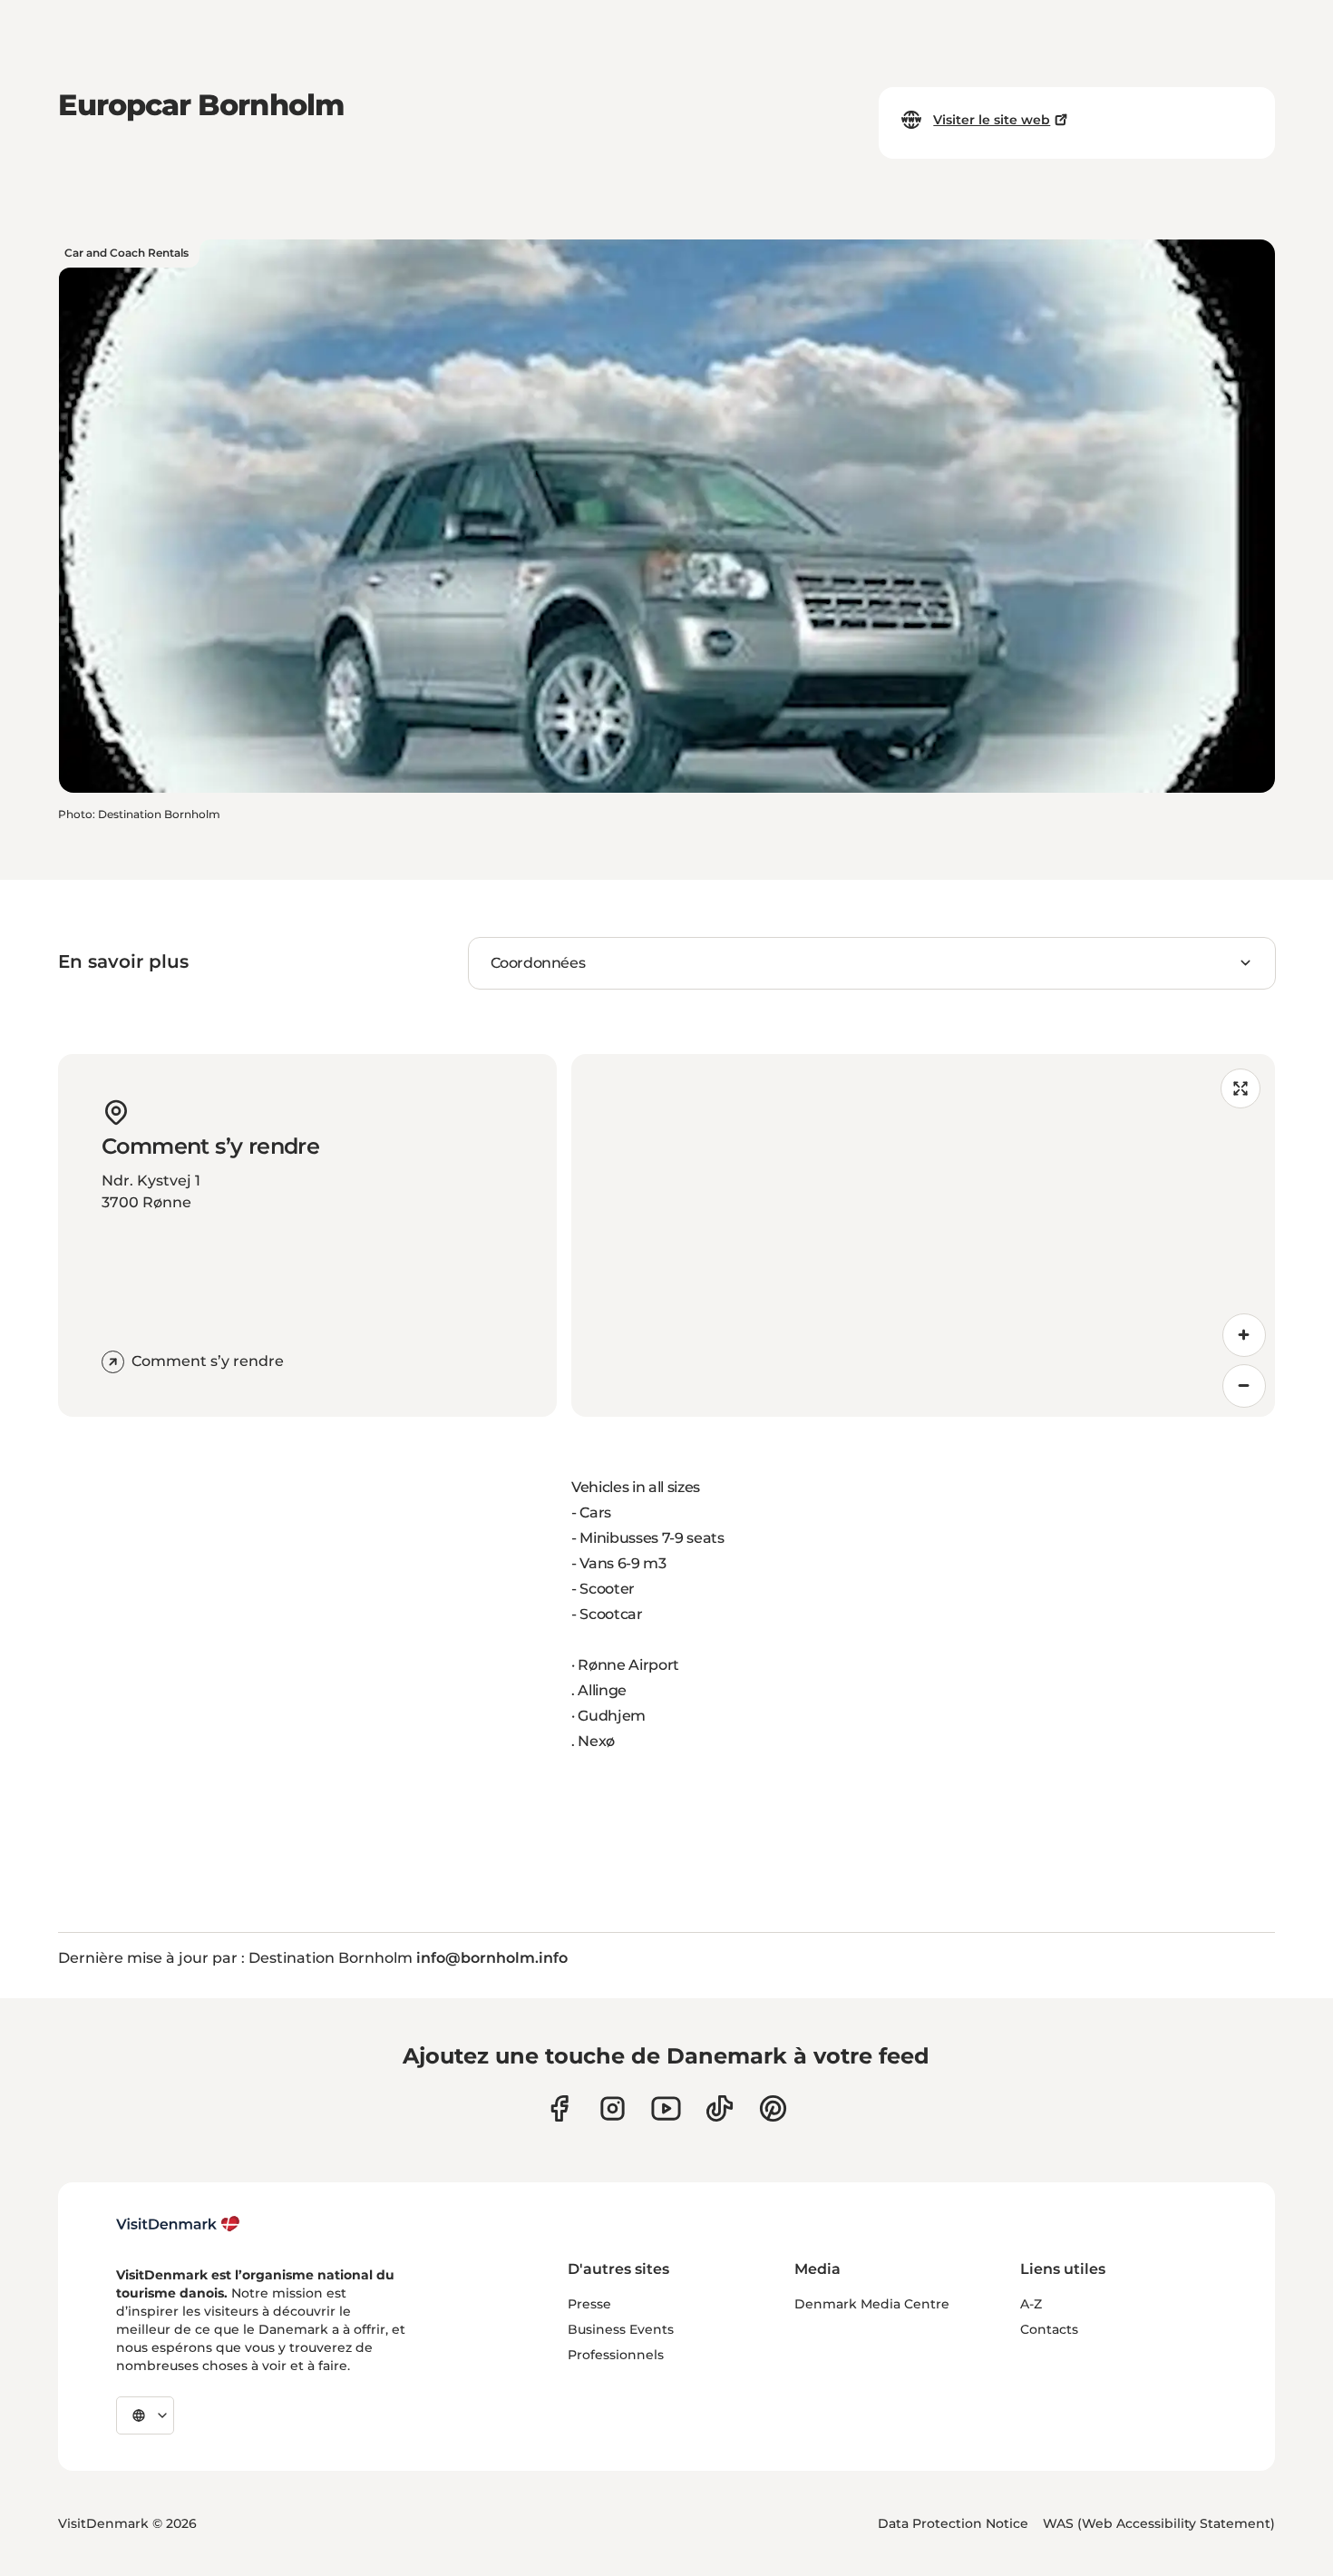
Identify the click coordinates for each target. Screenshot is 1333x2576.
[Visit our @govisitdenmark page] (720, 2108)
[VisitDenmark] (178, 2224)
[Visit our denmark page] (559, 2108)
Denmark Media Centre (872, 2304)
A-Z (1031, 2304)
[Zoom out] (1244, 1386)
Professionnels (616, 2355)
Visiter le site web (992, 120)
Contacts (1049, 2329)
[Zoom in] (1244, 1335)
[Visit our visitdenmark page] (666, 2108)
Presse (589, 2304)
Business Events (621, 2329)
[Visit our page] (613, 2108)
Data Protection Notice (953, 2523)
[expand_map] (1241, 1088)
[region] (923, 1235)
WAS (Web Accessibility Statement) (1159, 2523)
